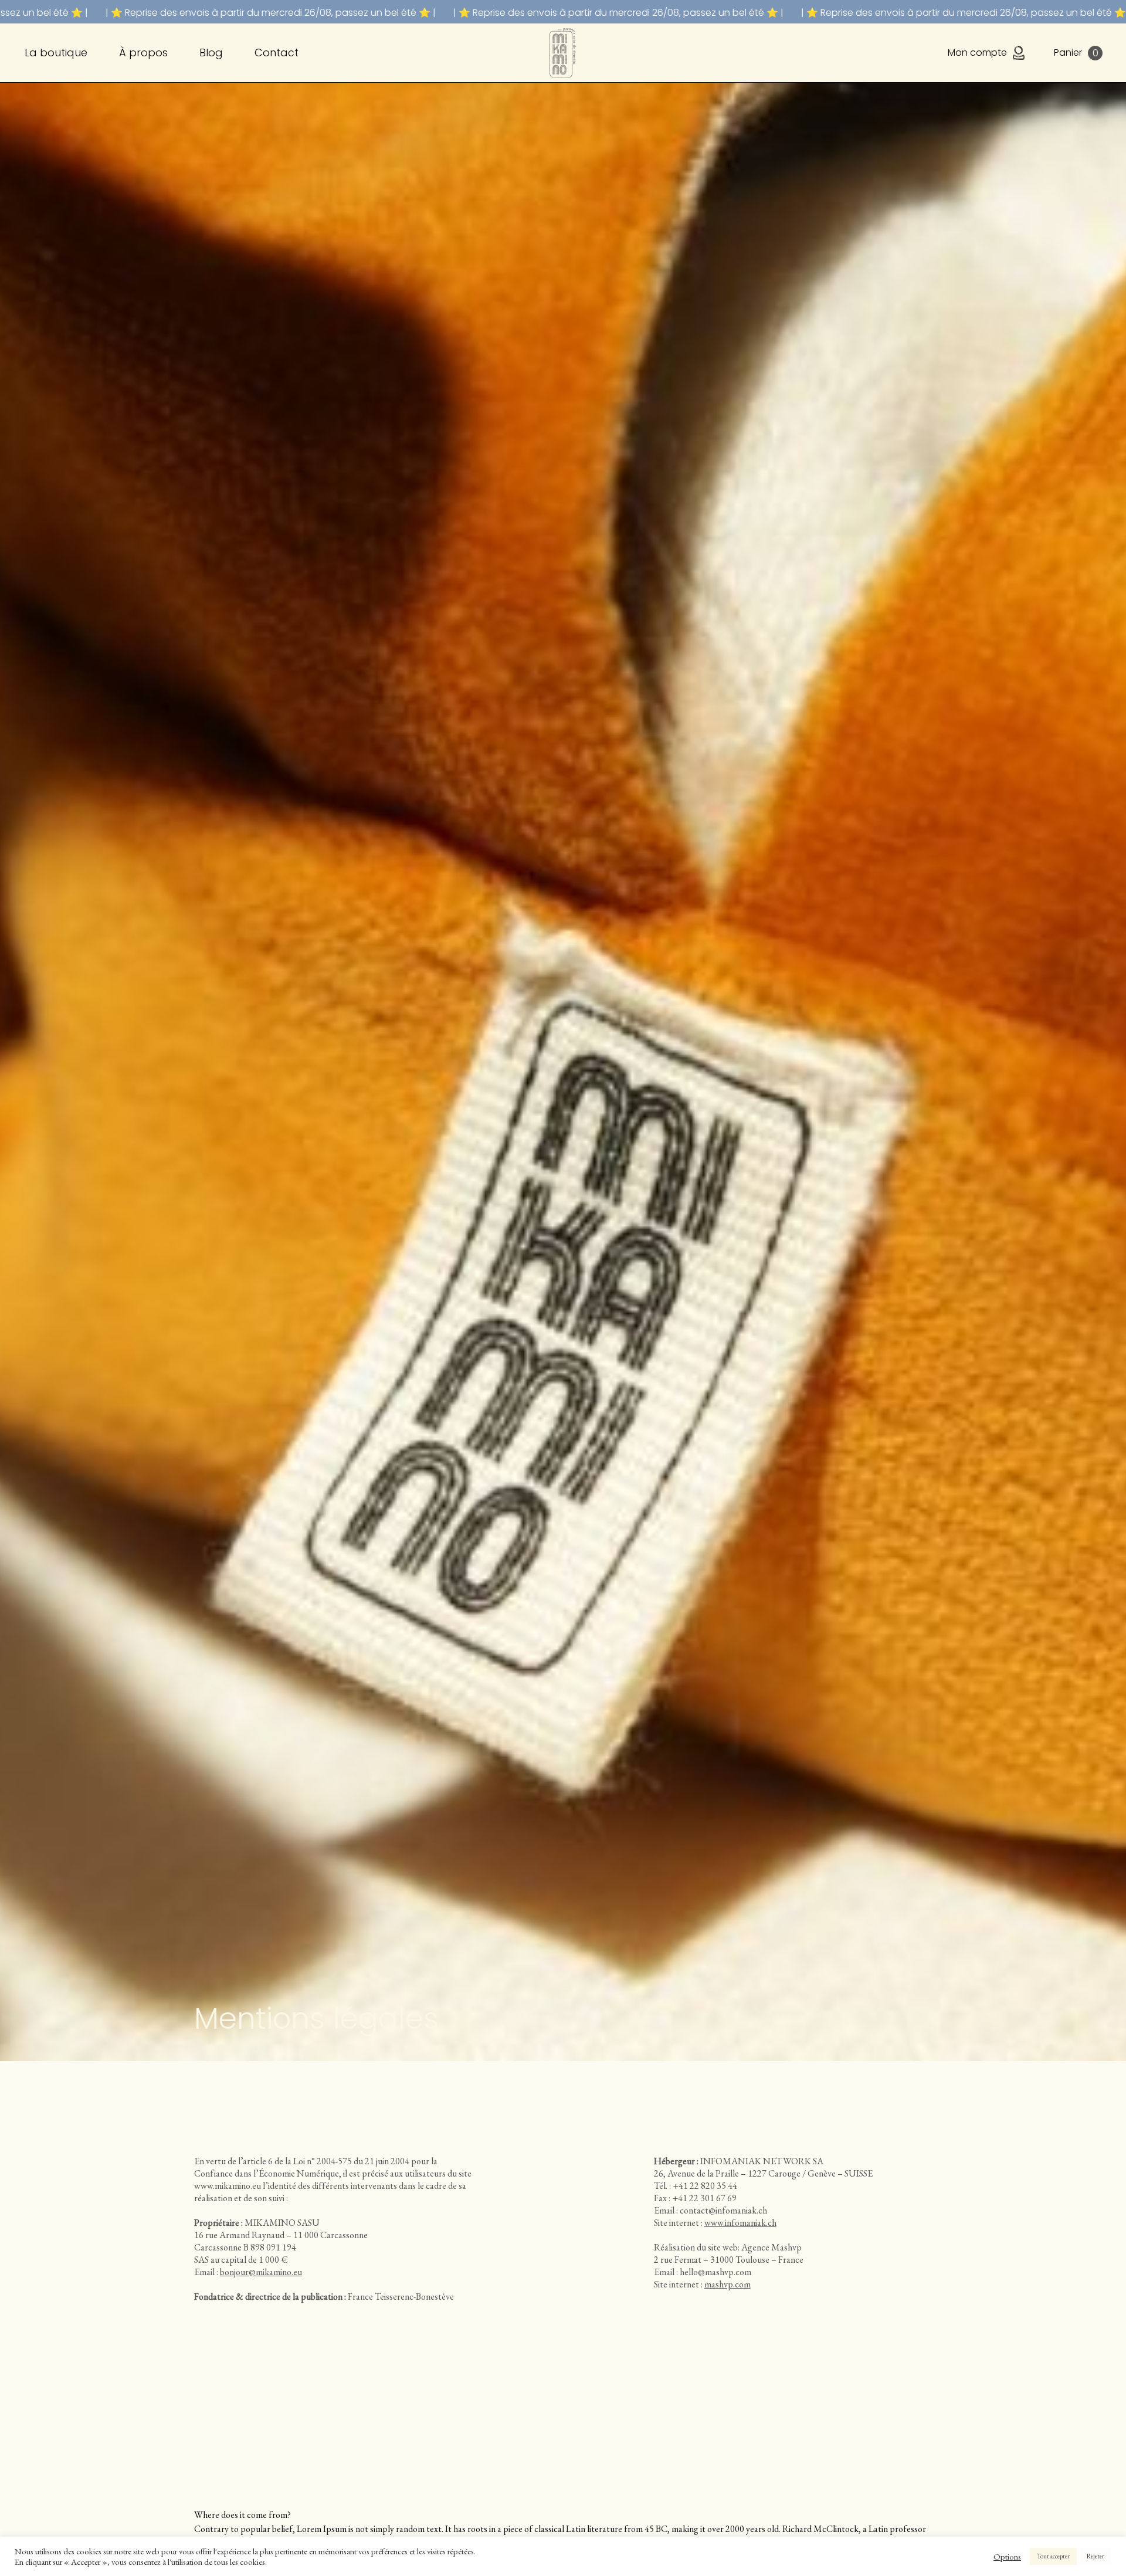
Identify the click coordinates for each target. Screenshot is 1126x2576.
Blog (211, 52)
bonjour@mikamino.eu (261, 2272)
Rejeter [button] (1096, 2556)
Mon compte (977, 52)
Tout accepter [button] (1053, 2556)
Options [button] (1007, 2557)
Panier (1076, 53)
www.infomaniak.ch (740, 2223)
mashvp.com (728, 2284)
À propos (143, 52)
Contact (277, 52)
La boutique (56, 52)
